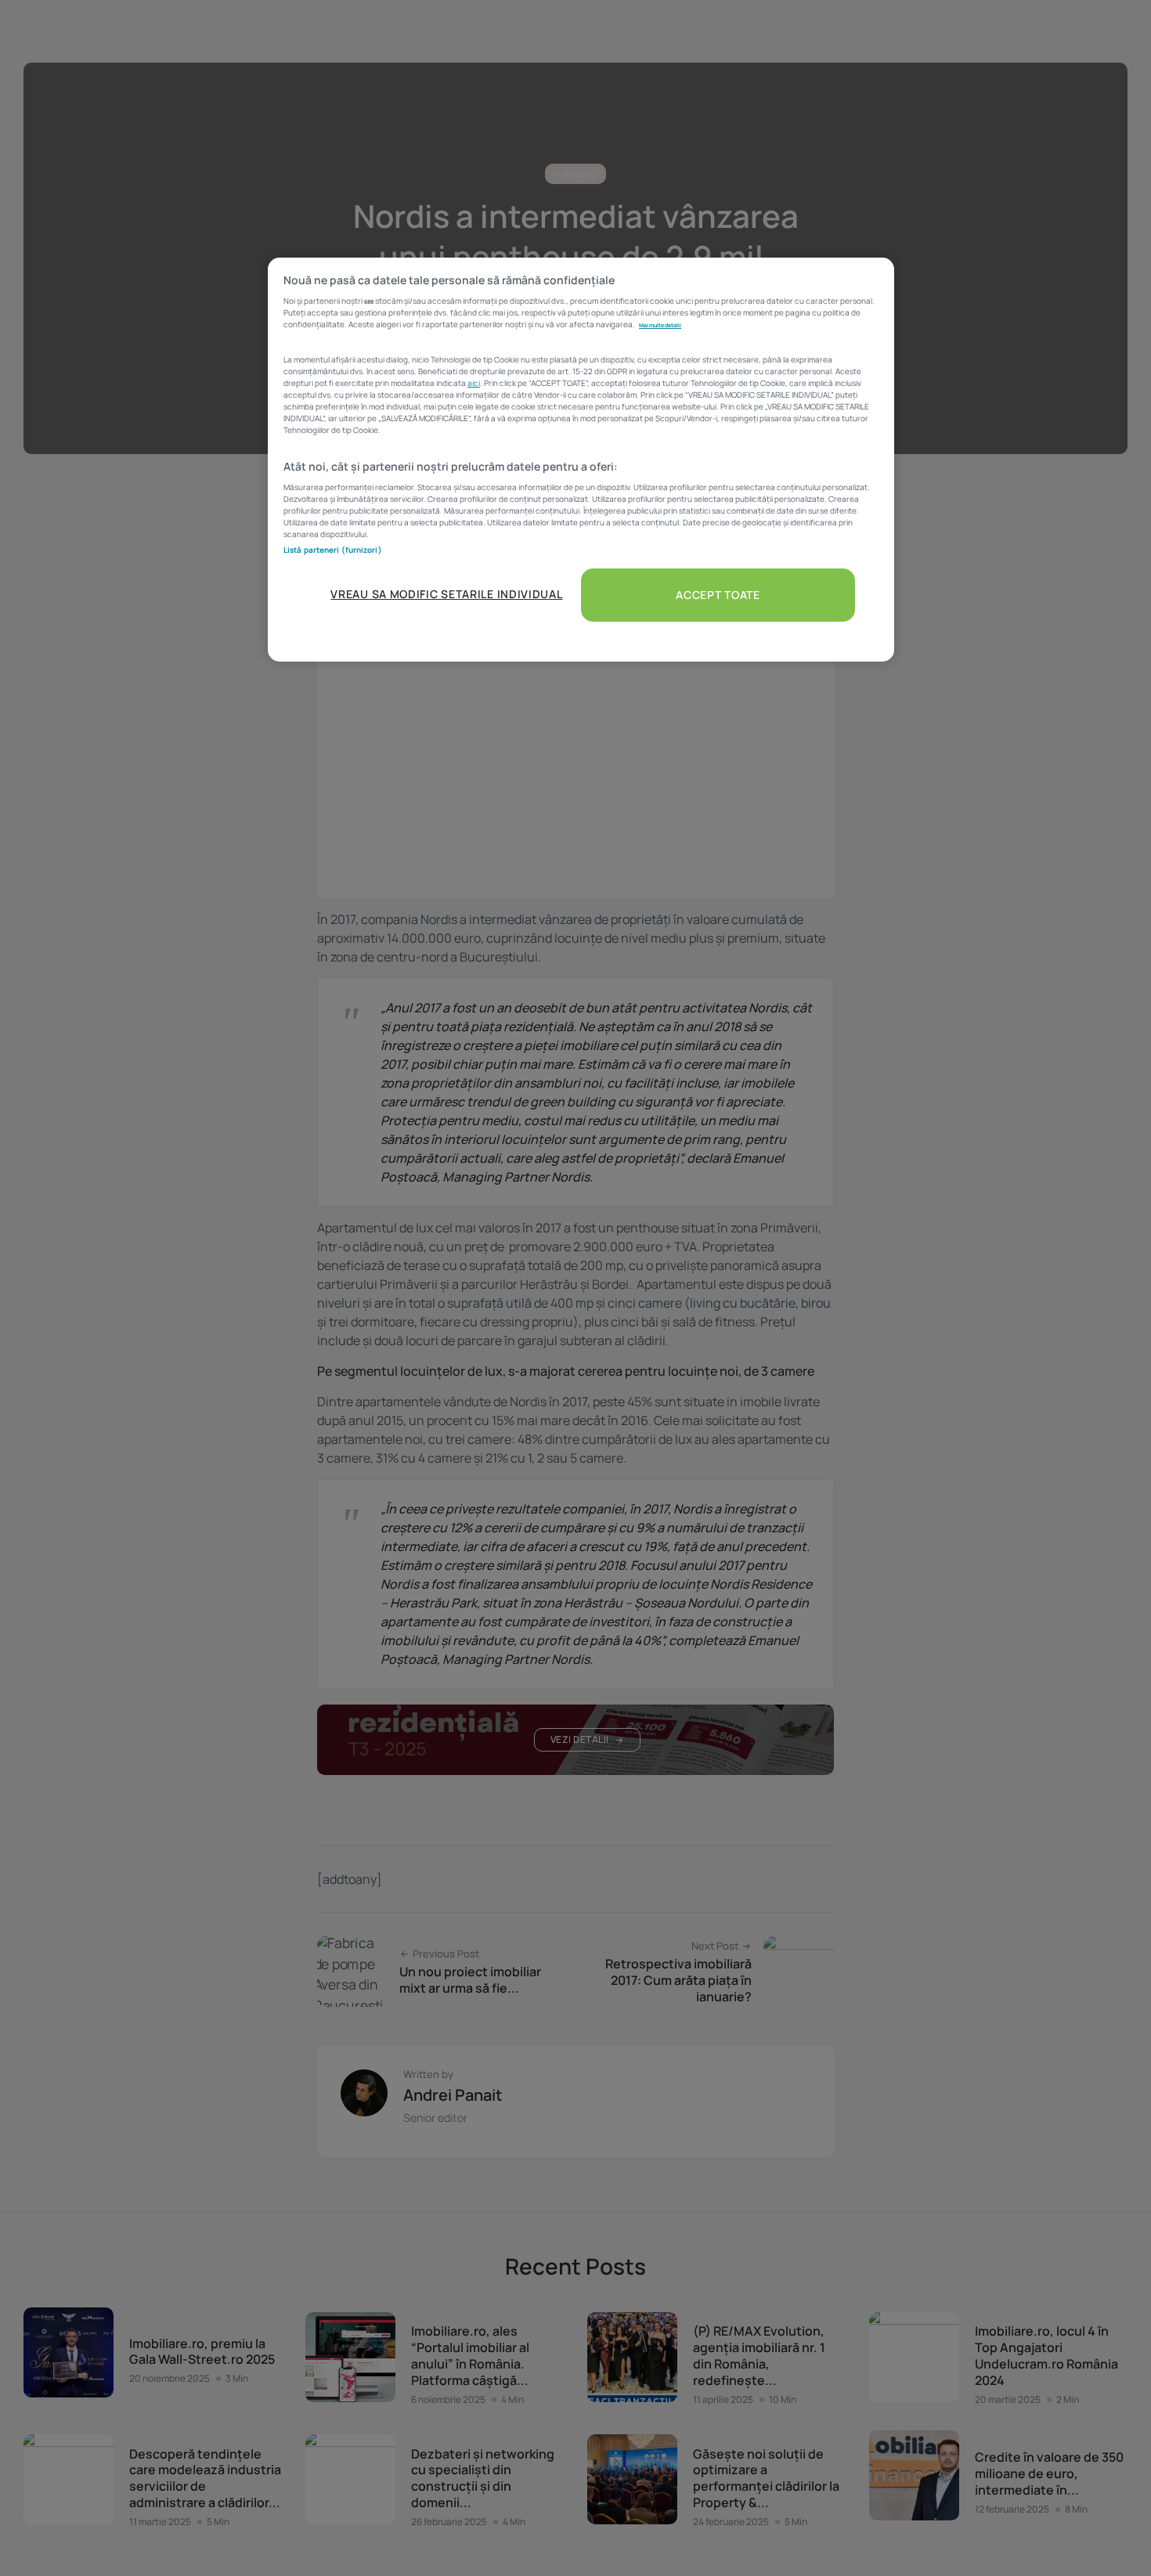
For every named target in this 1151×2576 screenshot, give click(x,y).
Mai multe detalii (660, 325)
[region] (581, 460)
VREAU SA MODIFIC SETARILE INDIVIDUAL (446, 594)
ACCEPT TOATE (718, 595)
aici (474, 383)
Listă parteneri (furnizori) (333, 550)
